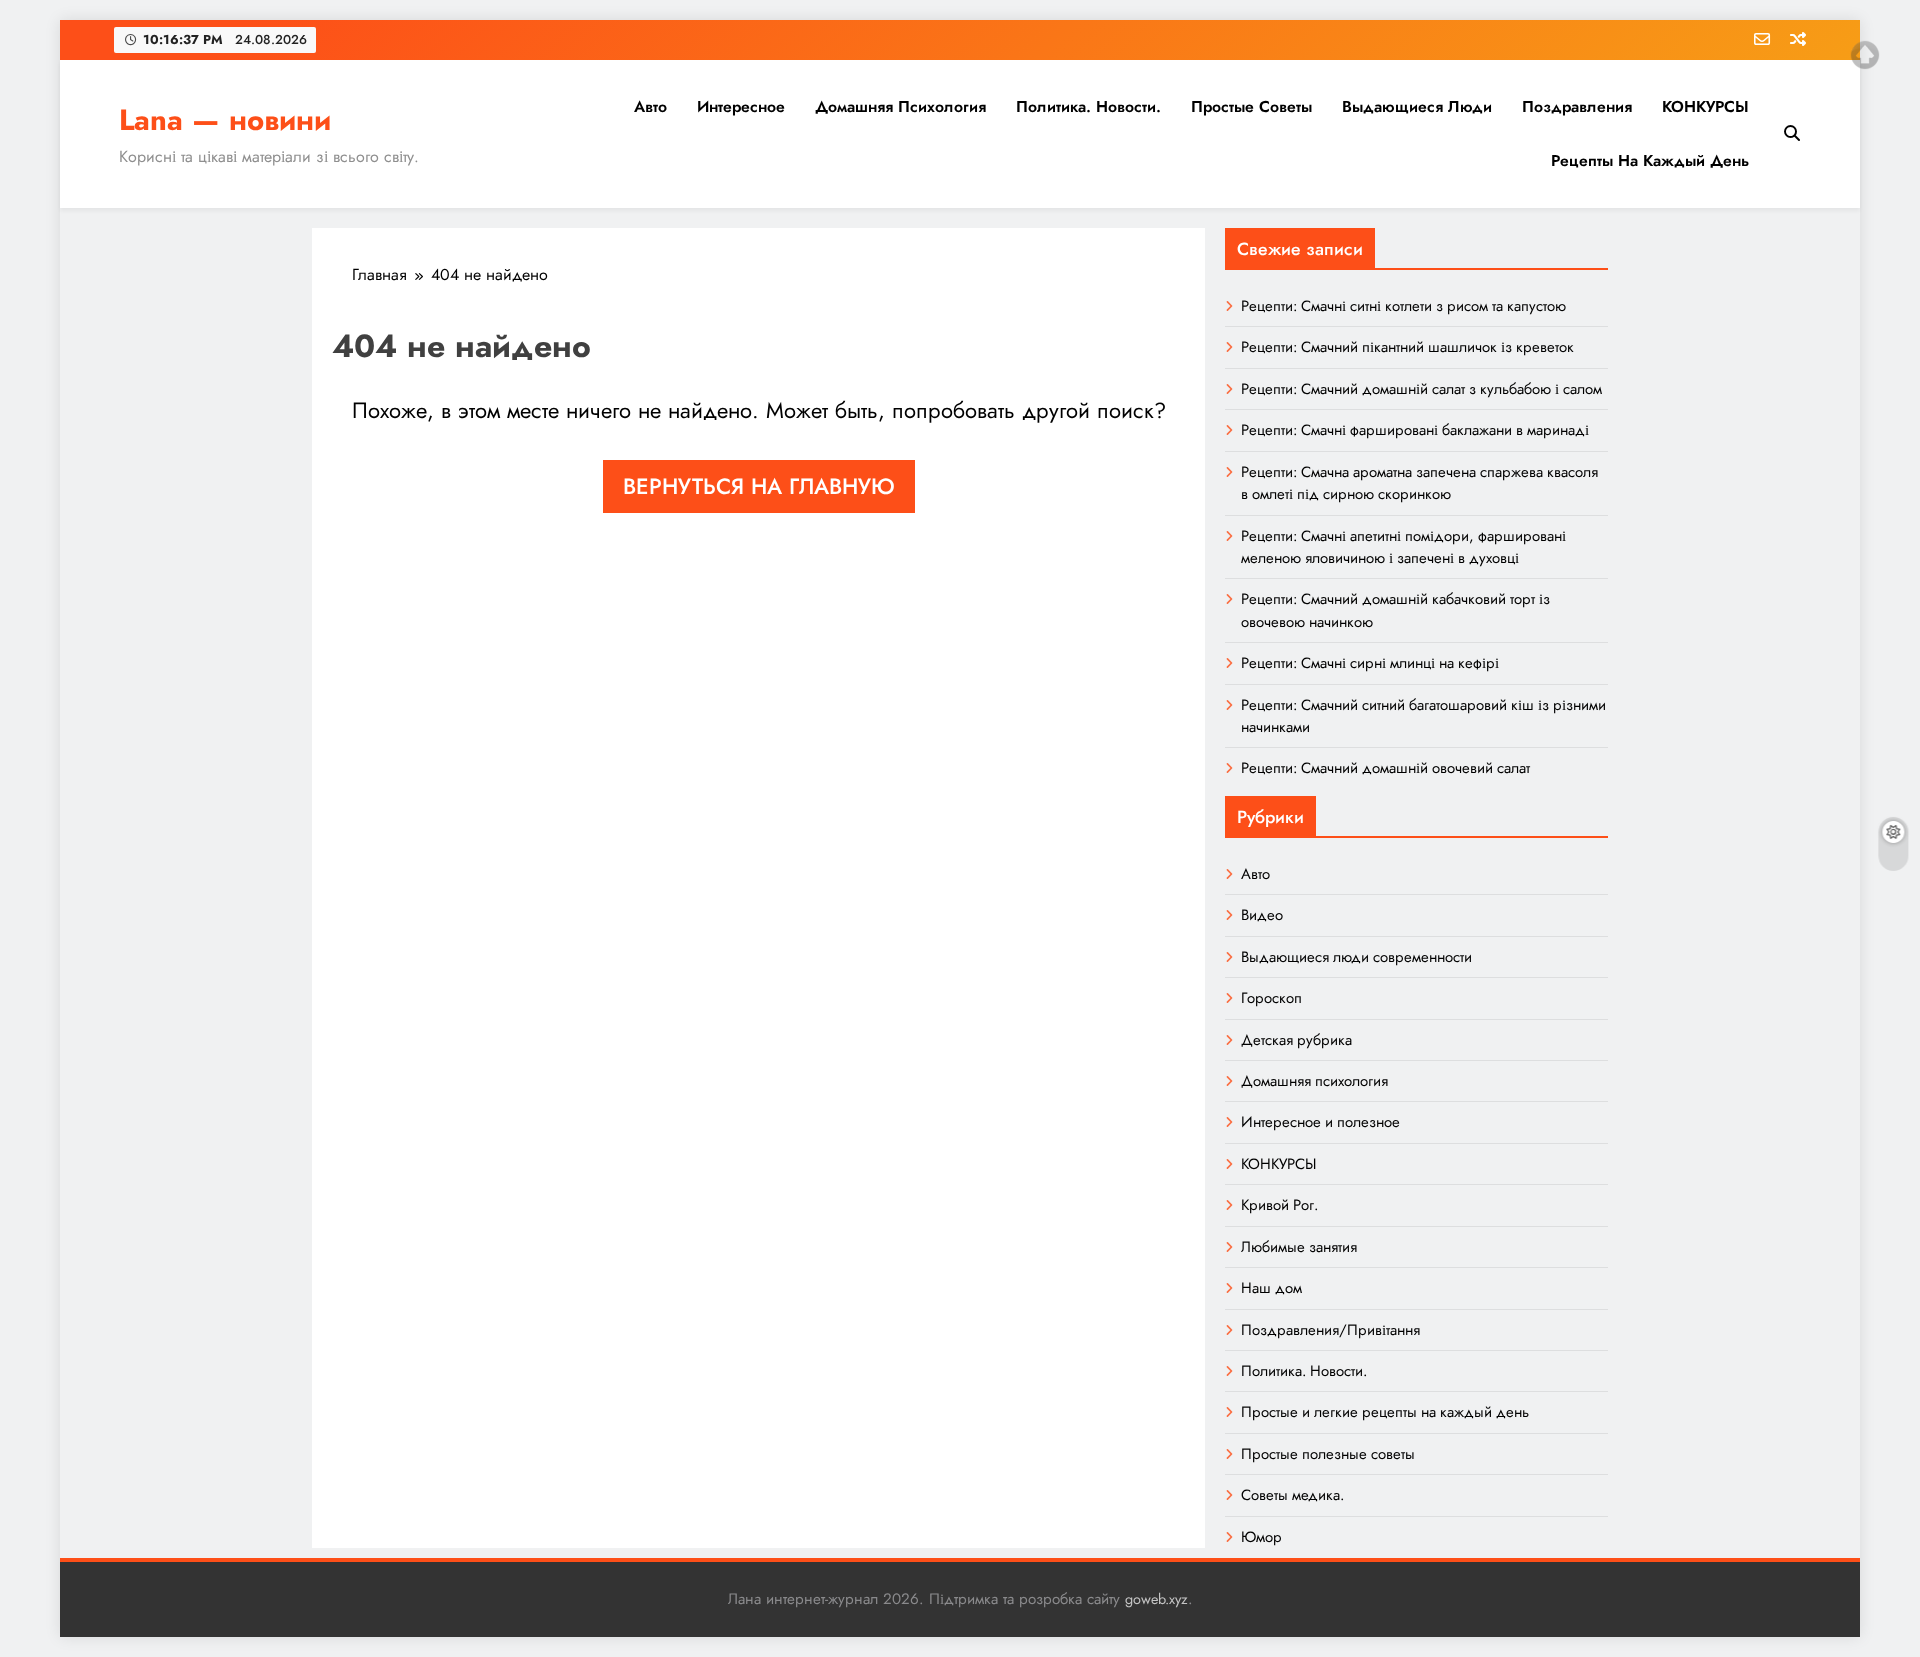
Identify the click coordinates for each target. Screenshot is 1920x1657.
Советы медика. (1292, 1495)
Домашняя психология (900, 106)
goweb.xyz (1156, 1599)
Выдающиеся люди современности (1356, 957)
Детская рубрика (1296, 1040)
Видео (1262, 915)
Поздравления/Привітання (1330, 1330)
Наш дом (1271, 1288)
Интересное (741, 106)
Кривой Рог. (1279, 1205)
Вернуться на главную (759, 486)
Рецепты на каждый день (1650, 160)
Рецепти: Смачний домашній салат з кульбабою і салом (1421, 389)
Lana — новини (225, 120)
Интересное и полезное (1320, 1122)
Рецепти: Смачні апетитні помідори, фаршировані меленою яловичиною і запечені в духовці (1403, 547)
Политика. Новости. (1088, 106)
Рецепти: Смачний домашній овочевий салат (1385, 768)
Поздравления (1577, 106)
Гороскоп (1271, 998)
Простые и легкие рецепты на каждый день (1385, 1412)
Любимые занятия (1299, 1247)
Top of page (1865, 55)
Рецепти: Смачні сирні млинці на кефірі (1370, 663)
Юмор (1261, 1537)
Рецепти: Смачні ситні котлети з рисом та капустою (1403, 306)
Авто (650, 106)
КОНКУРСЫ (1705, 106)
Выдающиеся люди (1417, 106)
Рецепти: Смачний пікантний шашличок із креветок (1407, 347)
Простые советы (1251, 106)
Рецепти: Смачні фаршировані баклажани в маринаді (1415, 430)
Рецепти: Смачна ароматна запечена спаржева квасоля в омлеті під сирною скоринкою (1419, 483)
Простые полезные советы (1328, 1454)
